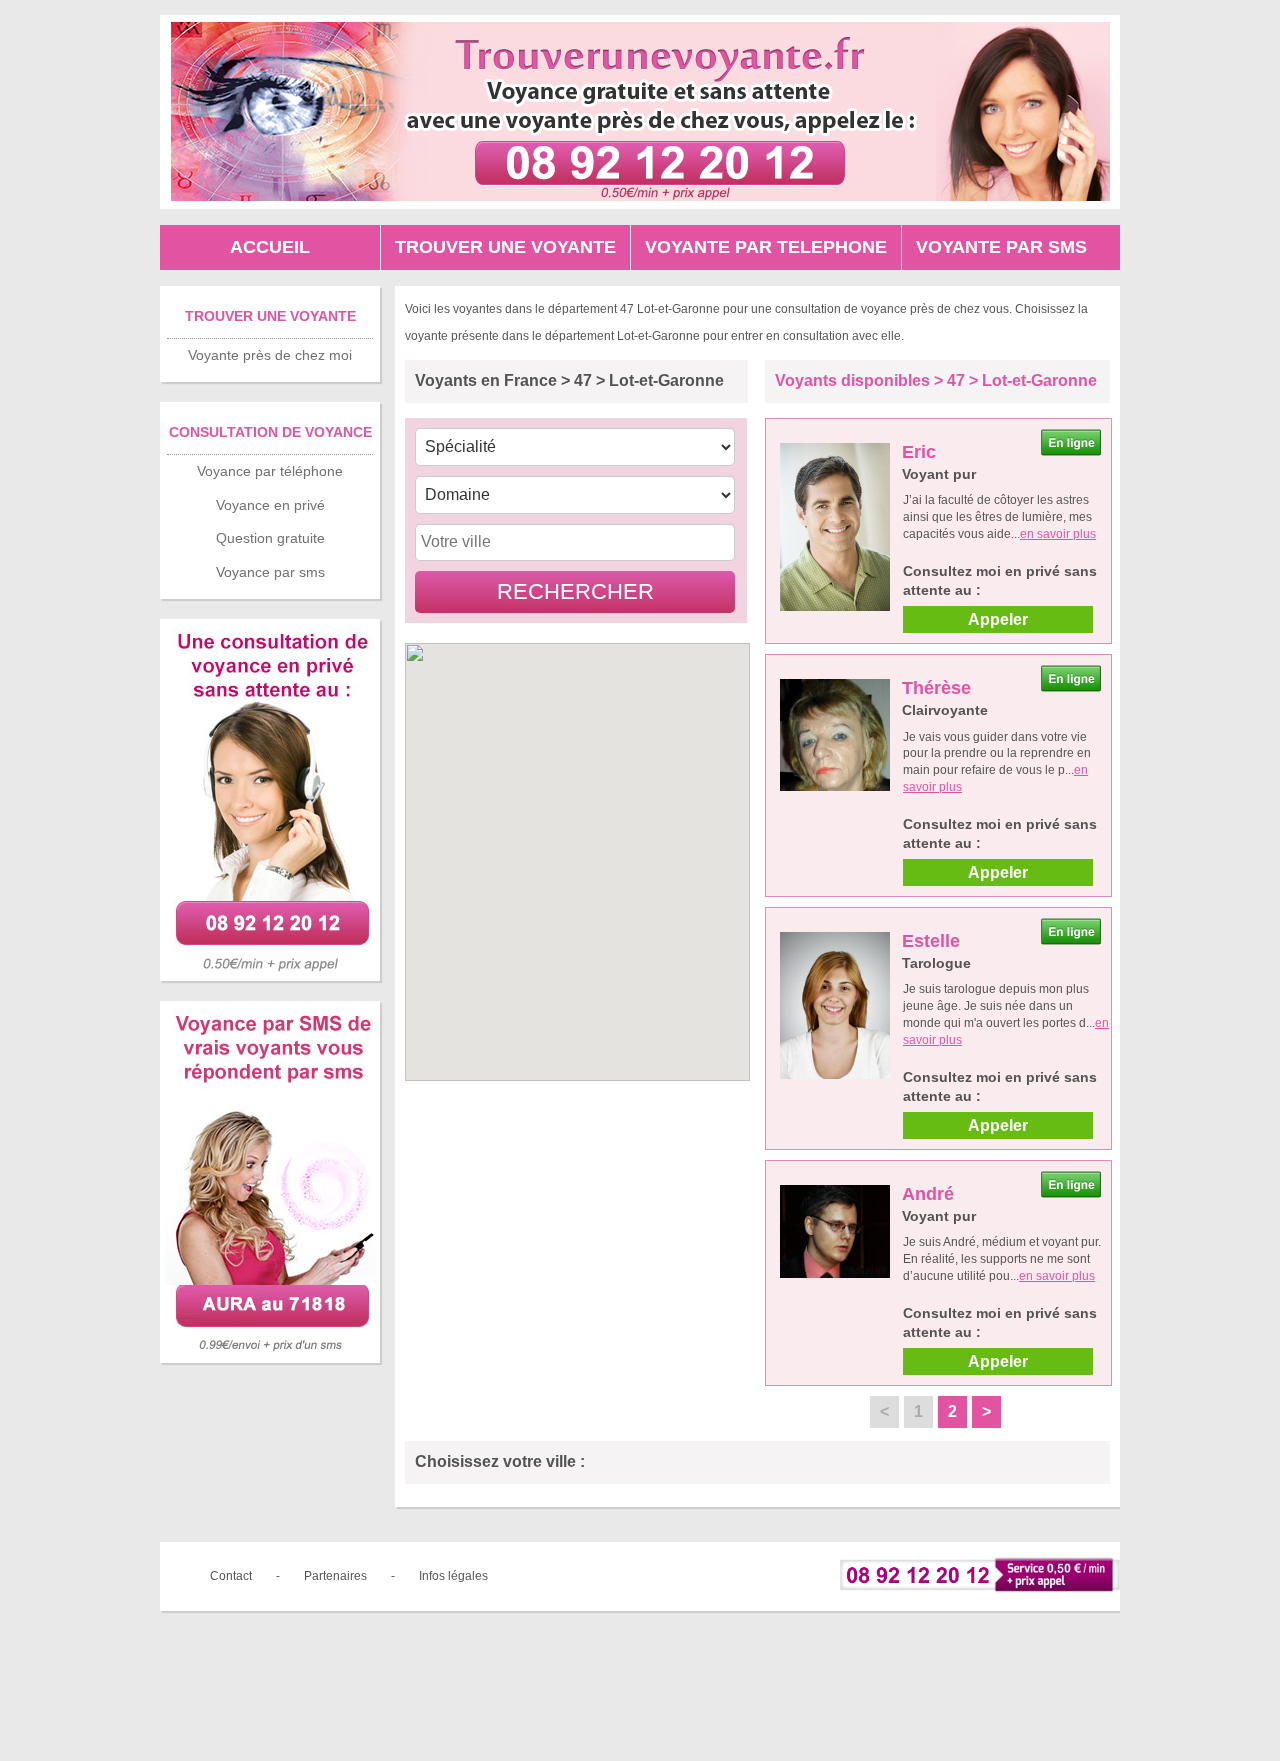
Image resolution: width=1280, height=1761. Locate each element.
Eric (919, 452)
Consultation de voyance (270, 432)
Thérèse (936, 688)
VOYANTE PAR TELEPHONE (766, 247)
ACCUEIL (270, 247)
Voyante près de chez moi (270, 355)
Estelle (931, 941)
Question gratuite (270, 538)
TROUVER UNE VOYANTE (505, 247)
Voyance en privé (270, 505)
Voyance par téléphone (270, 471)
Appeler (998, 619)
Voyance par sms (270, 572)
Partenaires (335, 1576)
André (928, 1194)
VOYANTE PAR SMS (1001, 247)
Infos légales (453, 1576)
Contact (231, 1576)
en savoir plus (1058, 534)
